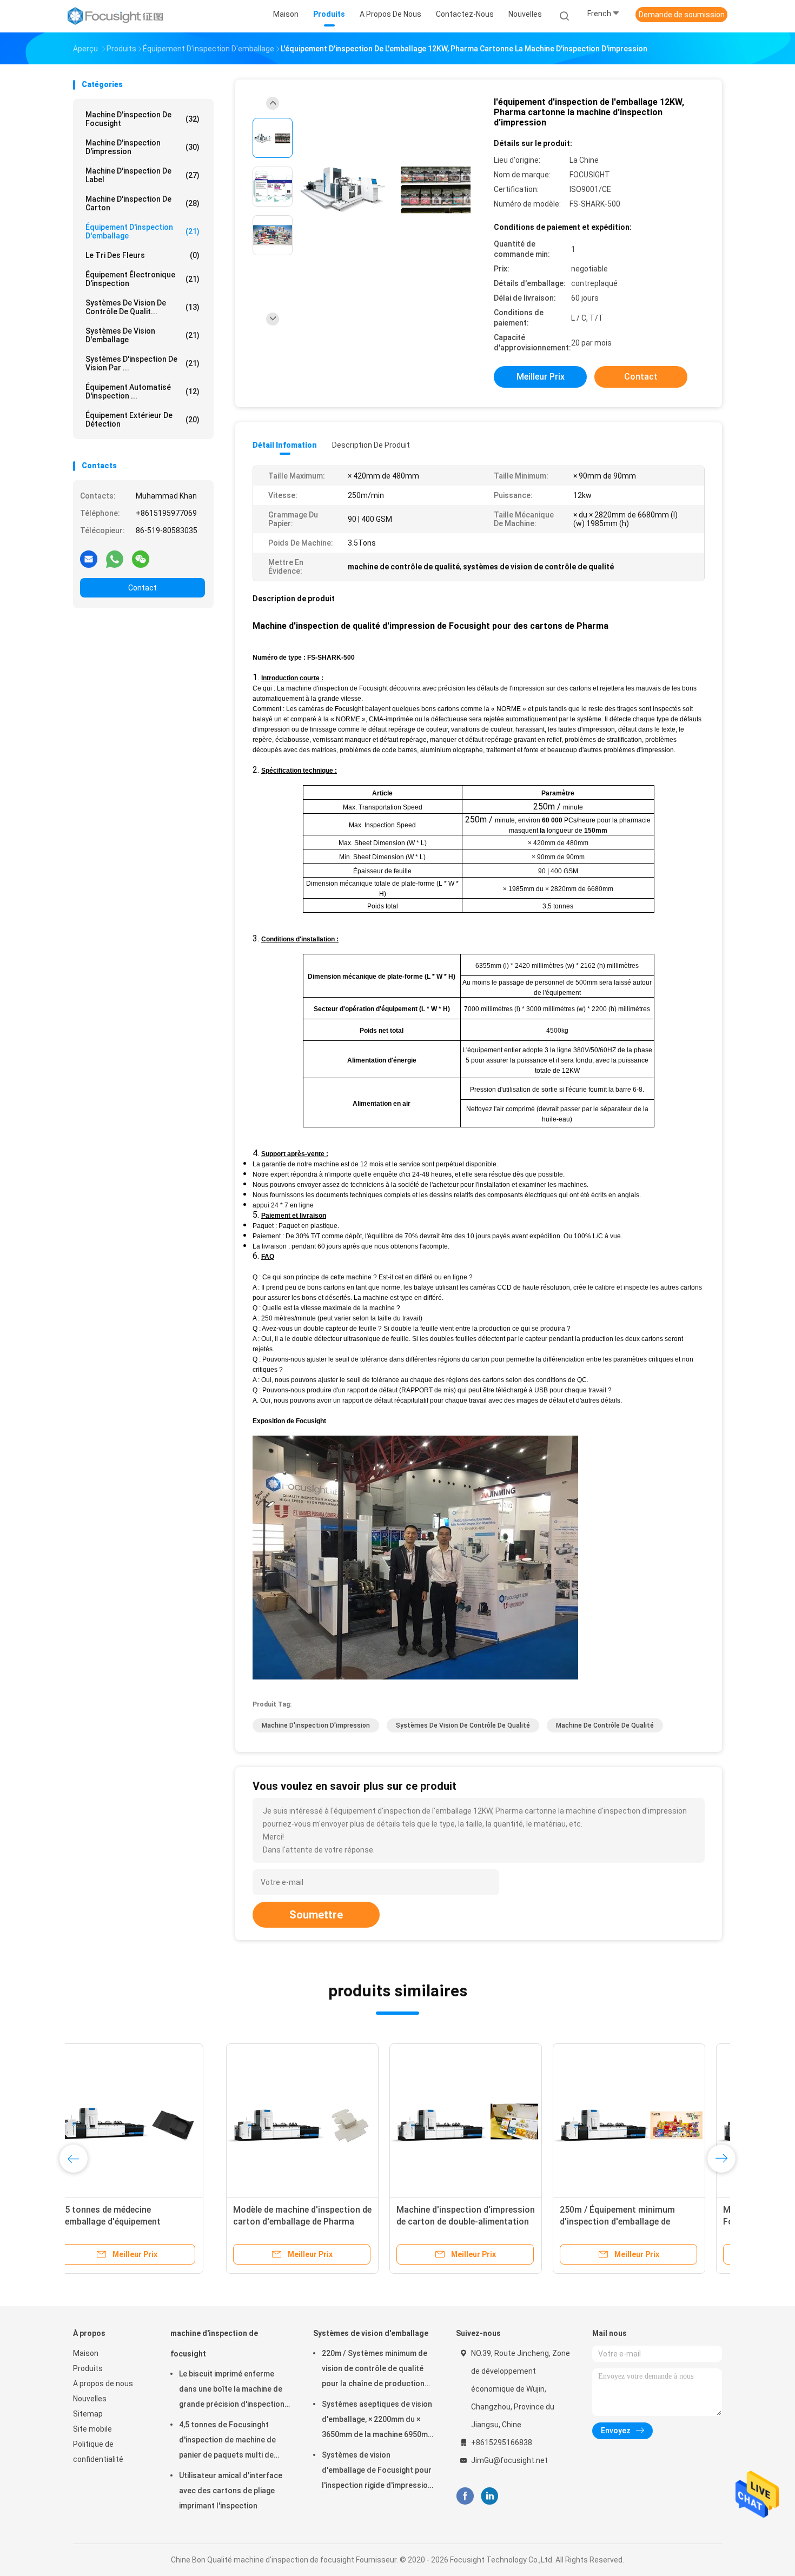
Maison (86, 2353)
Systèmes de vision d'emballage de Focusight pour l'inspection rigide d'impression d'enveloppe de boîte (377, 2472)
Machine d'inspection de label (143, 175)
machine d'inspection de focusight (143, 119)
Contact (143, 588)
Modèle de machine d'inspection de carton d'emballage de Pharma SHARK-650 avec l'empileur (149, 2222)
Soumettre (316, 1915)
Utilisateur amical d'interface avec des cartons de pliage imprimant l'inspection (231, 2491)
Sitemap (88, 2414)
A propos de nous (103, 2384)
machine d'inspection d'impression (143, 147)
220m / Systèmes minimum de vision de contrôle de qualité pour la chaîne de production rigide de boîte (375, 2370)
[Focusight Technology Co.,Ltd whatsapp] (115, 559)
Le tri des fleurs (143, 255)
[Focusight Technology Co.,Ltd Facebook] (465, 2496)
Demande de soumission (682, 15)
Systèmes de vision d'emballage (143, 335)
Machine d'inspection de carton (143, 203)
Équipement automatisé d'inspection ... (143, 391)
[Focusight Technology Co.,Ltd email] (89, 559)
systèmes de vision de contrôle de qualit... (143, 307)
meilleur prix (541, 377)
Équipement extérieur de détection (143, 420)
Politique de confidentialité (98, 2452)
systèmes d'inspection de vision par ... (143, 363)
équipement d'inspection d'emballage (143, 231)
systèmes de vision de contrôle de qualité (463, 1725)
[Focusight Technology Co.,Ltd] (115, 16)
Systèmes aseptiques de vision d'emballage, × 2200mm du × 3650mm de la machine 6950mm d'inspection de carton (378, 2421)
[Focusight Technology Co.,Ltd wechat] (141, 559)
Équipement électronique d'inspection (143, 279)
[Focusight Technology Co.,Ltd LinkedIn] (490, 2496)
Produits (88, 2368)
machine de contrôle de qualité (605, 1725)
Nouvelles (90, 2399)
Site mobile (92, 2429)
